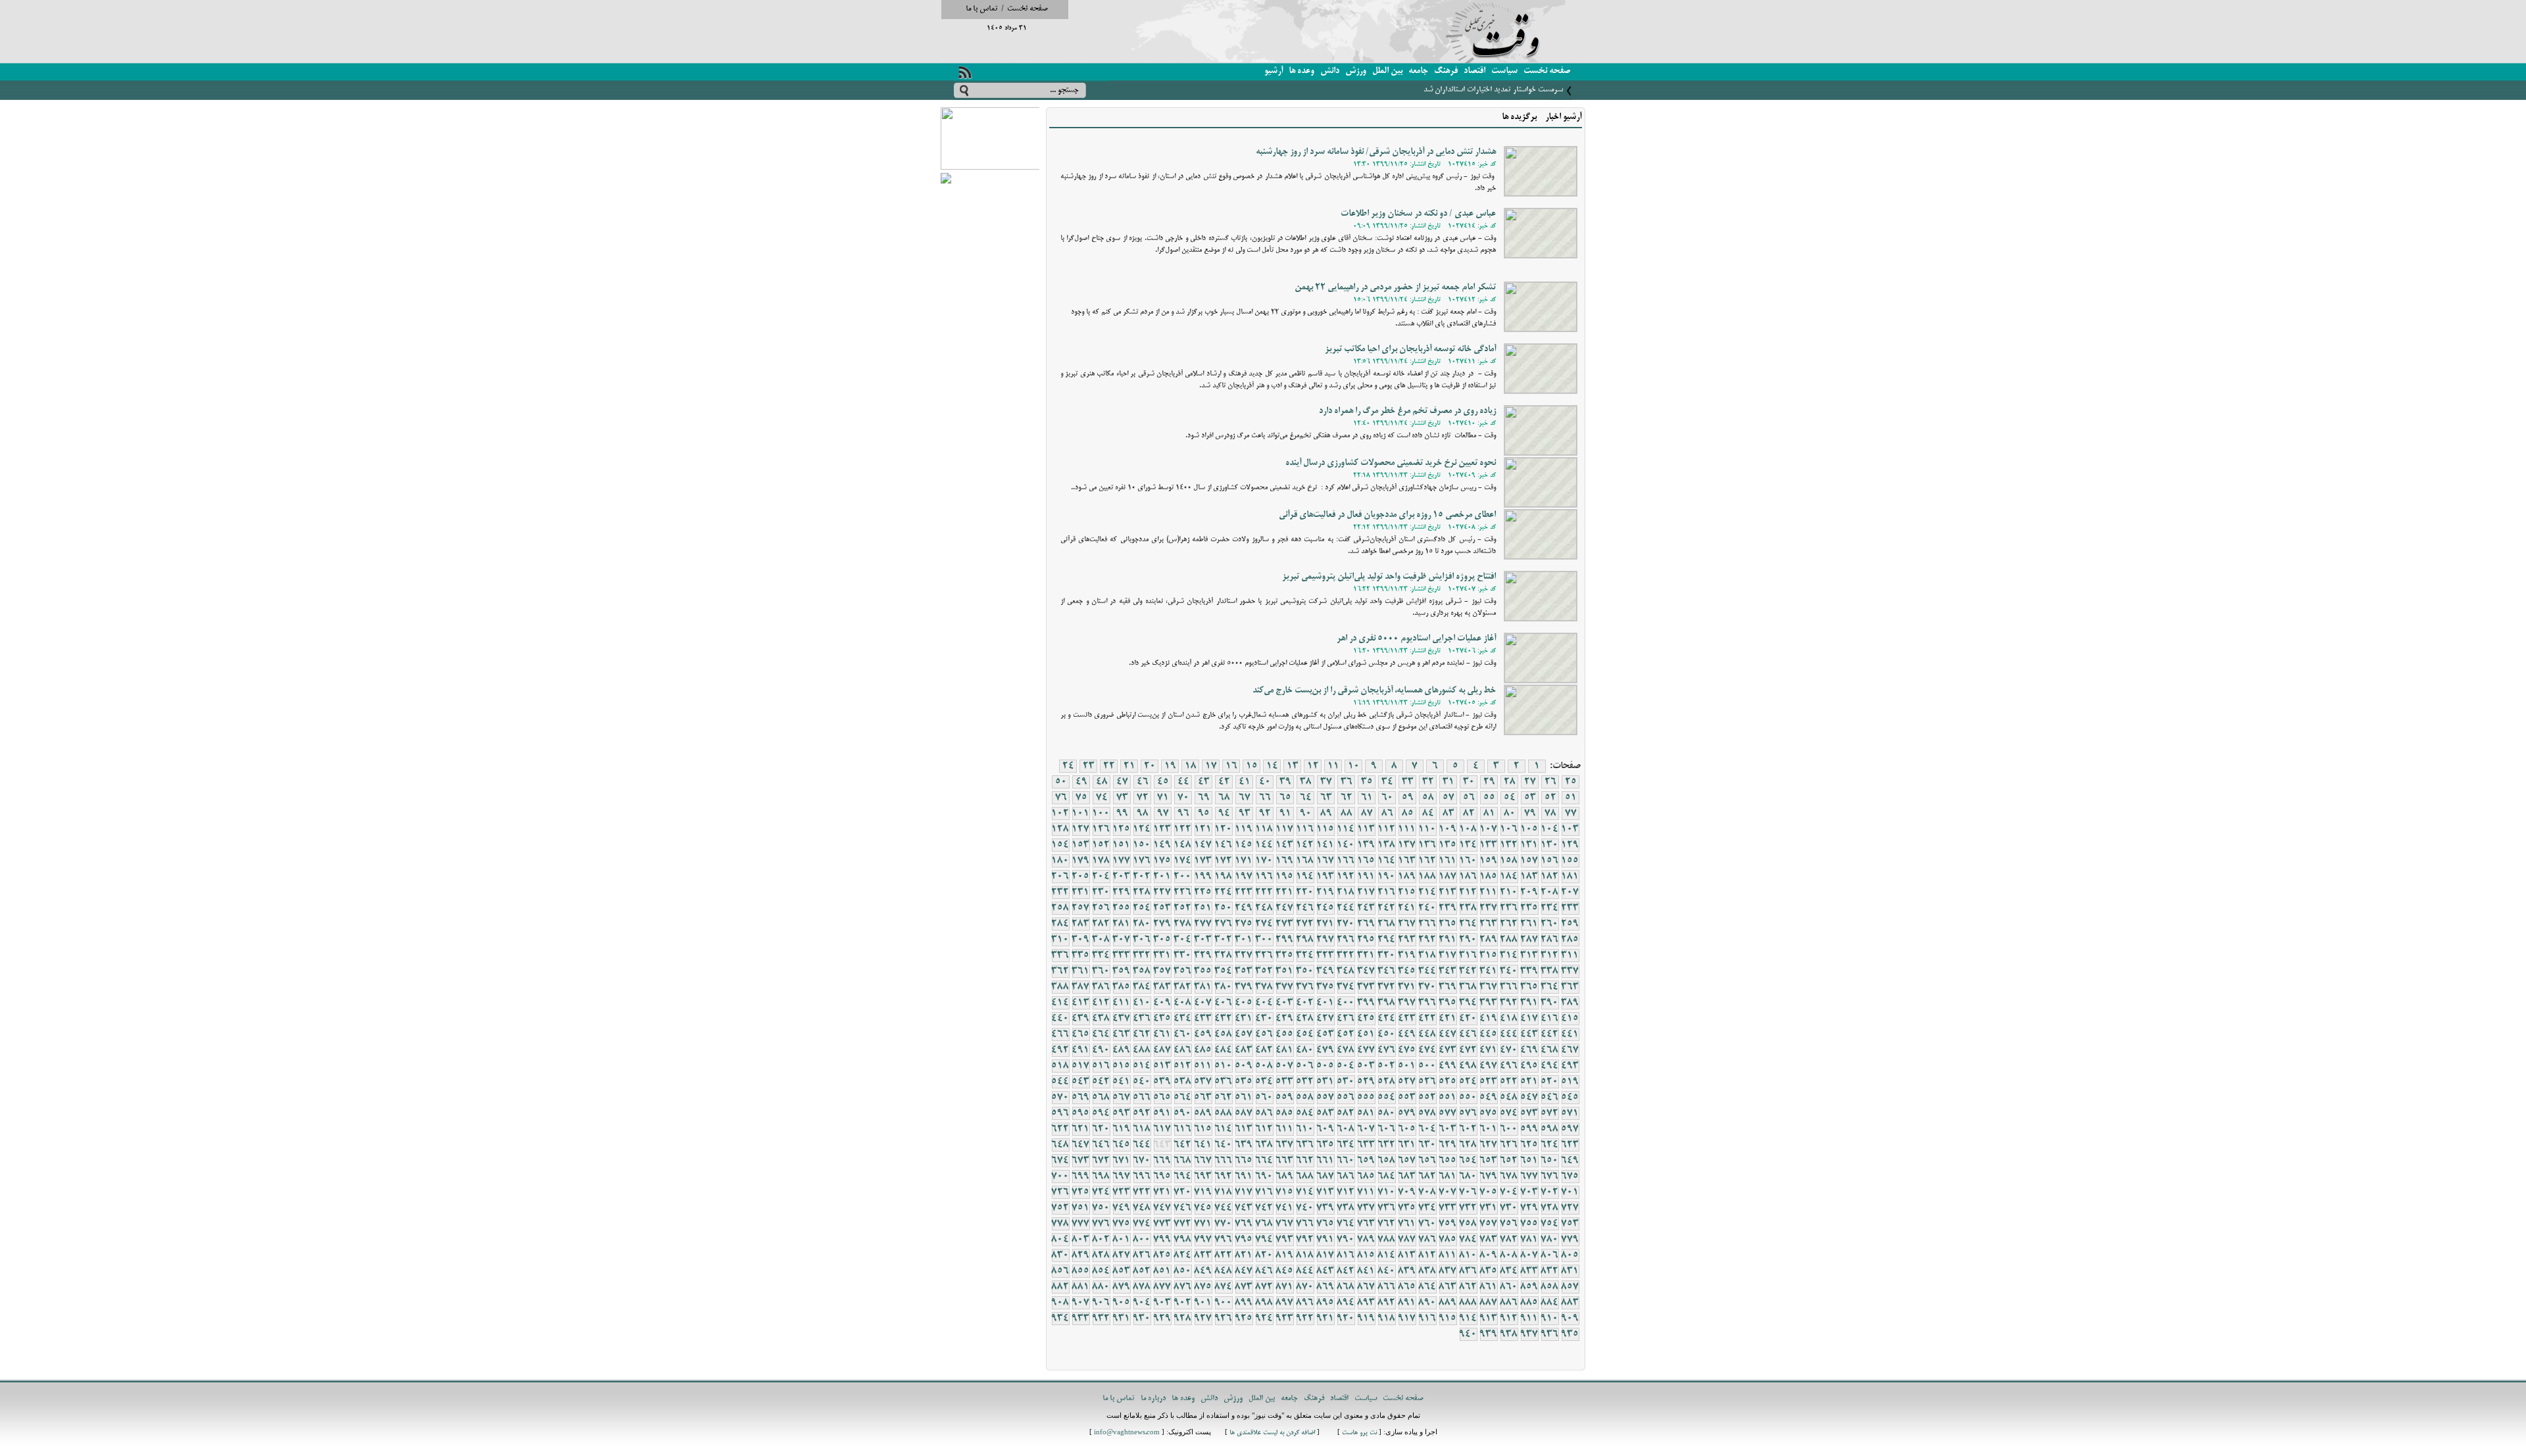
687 (1325, 1177)
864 (1427, 1287)
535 (1244, 1082)
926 (1224, 1319)
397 (1407, 1003)
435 (1162, 1019)
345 (1407, 971)
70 (1183, 798)
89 (1326, 813)
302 (1224, 940)
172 (1224, 861)
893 (1366, 1303)
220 (1305, 892)
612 (1264, 1129)
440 (1060, 1019)
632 (1387, 1145)
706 (1468, 1192)
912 (1509, 1319)
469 (1529, 1050)
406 (1224, 1003)
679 (1489, 1177)
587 (1244, 1113)
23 (1089, 766)
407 (1203, 1003)
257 (1081, 908)
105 (1529, 829)
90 (1306, 813)
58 (1428, 798)
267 (1407, 924)
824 (1183, 1255)
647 (1081, 1145)
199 (1203, 877)
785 (1448, 1240)
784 (1468, 1240)
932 (1101, 1319)
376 (1305, 987)
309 (1081, 940)
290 (1468, 940)
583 (1325, 1113)
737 (1366, 1208)
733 (1448, 1208)
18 (1191, 766)
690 (1264, 1177)
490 (1101, 1050)
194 (1305, 877)
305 (1162, 940)
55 (1489, 798)
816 (1346, 1255)
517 (1081, 1066)
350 (1305, 971)
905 (1122, 1303)
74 (1102, 798)
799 (1162, 1240)
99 (1122, 813)
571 (1570, 1113)
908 (1060, 1303)
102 (1060, 813)
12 (1313, 766)
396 (1427, 1003)
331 (1162, 956)
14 (1272, 766)
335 (1081, 956)
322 (1346, 956)
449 (1407, 1034)
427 (1325, 1019)
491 (1081, 1050)
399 (1366, 1003)
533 (1285, 1082)
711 (1366, 1192)
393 (1489, 1003)
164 (1387, 861)
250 (1224, 908)
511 (1203, 1066)
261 (1529, 924)
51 (1571, 798)
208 (1550, 892)
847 (1244, 1271)
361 (1081, 971)
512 (1183, 1066)
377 (1285, 987)
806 (1550, 1255)
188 (1427, 877)
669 (1162, 1161)
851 (1162, 1271)
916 (1427, 1319)
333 (1122, 956)
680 (1468, 1177)
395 (1448, 1003)
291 (1448, 940)
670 (1142, 1161)
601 (1489, 1129)
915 (1448, 1319)
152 (1101, 845)
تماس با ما (982, 9)
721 (1162, 1192)
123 (1162, 829)
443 (1529, 1034)
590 (1183, 1113)
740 (1305, 1208)
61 (1367, 798)
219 (1325, 892)
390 (1550, 1003)
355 (1203, 971)
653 (1489, 1161)
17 (1211, 766)
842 (1346, 1271)
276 (1224, 924)
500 (1427, 1066)
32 (1428, 782)
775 (1122, 1224)
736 (1387, 1208)
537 (1203, 1082)
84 (1428, 813)
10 (1354, 766)
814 (1387, 1255)
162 (1427, 861)
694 (1183, 1177)
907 (1081, 1303)
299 (1285, 940)
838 (1427, 1271)
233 (1570, 908)
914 (1468, 1319)
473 (1448, 1050)
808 (1509, 1255)
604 (1427, 1129)
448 (1427, 1034)
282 (1101, 924)
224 (1224, 892)
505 (1325, 1066)
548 (1509, 1098)
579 (1407, 1113)
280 (1142, 924)
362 (1060, 971)
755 (1529, 1224)
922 (1305, 1319)
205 (1081, 877)
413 (1081, 1003)
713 (1325, 1192)
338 (1550, 971)
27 (1530, 782)
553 (1407, 1098)
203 (1122, 877)
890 (1427, 1303)
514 (1142, 1066)
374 (1346, 987)
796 (1224, 1240)
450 (1387, 1034)
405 (1244, 1003)
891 (1407, 1303)
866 (1387, 1287)
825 (1162, 1255)
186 (1468, 877)
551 (1448, 1098)
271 (1325, 924)
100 (1101, 813)
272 (1305, 924)
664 (1264, 1161)
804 (1060, 1240)
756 (1509, 1224)
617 (1162, 1129)
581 (1366, 1113)
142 (1305, 845)
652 (1509, 1161)
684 (1387, 1177)
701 (1570, 1192)
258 (1060, 908)
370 (1427, 987)
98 (1143, 813)
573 (1529, 1113)
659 (1366, 1161)
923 (1285, 1319)
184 (1509, 877)
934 (1060, 1319)
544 (1060, 1082)
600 (1509, 1129)
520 (1550, 1082)
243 (1366, 908)
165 (1366, 861)
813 (1407, 1255)
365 (1529, 987)
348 (1346, 971)
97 (1163, 813)
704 (1509, 1192)
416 (1550, 1019)
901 (1203, 1303)
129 (1570, 845)
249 (1244, 908)
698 (1101, 1177)
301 (1244, 940)
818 (1305, 1255)
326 (1264, 956)
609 (1325, 1129)
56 (1469, 798)
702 (1550, 1192)
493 (1570, 1066)
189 (1407, 877)
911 (1529, 1319)
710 (1387, 1192)
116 (1305, 829)
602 (1468, 1129)
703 (1529, 1192)
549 (1489, 1098)
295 (1366, 940)
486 (1183, 1050)
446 (1468, 1034)
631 (1407, 1145)
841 (1366, 1271)
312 (1550, 956)
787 (1407, 1240)
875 (1203, 1287)
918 (1387, 1319)
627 (1489, 1145)
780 (1550, 1240)
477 (1366, 1050)
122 (1183, 829)
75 (1081, 798)
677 (1529, 1177)
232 (1060, 892)
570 (1060, 1098)
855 (1081, 1271)
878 (1142, 1287)
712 (1346, 1192)
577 (1448, 1113)
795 (1244, 1240)
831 (1570, 1271)
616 (1183, 1129)
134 (1468, 845)
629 (1448, 1145)
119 (1244, 829)
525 (1448, 1082)
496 (1509, 1066)
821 (1244, 1255)
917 (1407, 1319)
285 (1570, 940)
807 (1529, 1255)
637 (1285, 1145)
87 (1367, 813)
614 (1224, 1129)
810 (1468, 1255)
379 (1244, 987)
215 (1407, 892)
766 (1305, 1224)
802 (1101, 1240)
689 (1285, 1177)
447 (1448, 1034)
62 (1347, 798)
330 (1183, 956)
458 (1224, 1034)
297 (1325, 940)
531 (1325, 1082)
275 (1244, 924)
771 (1203, 1224)
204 (1101, 877)
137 (1407, 845)
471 (1489, 1050)
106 (1509, 829)
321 (1366, 956)
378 (1264, 987)
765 (1325, 1224)
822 (1224, 1255)
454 (1305, 1034)
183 (1529, 877)
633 (1366, 1145)
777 (1081, 1224)
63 (1326, 798)
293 (1407, 940)
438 (1101, 1019)
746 (1183, 1208)
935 (1570, 1334)
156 (1550, 861)
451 (1366, 1034)
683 (1407, 1177)
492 (1060, 1050)
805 (1570, 1255)
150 (1142, 845)
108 (1468, 829)
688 (1305, 1177)
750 (1101, 1208)
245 (1325, 908)
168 (1305, 861)
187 (1448, 877)
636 (1305, 1145)
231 (1081, 892)
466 (1060, 1034)
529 (1366, 1082)
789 (1366, 1240)
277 (1203, 924)
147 (1203, 845)
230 (1101, 892)
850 (1183, 1271)
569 (1081, 1098)
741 (1285, 1208)
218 (1346, 892)
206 (1060, 877)
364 (1550, 987)
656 (1427, 1161)
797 (1203, 1240)
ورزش (1356, 71)
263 (1489, 924)
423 (1407, 1019)
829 (1081, 1255)
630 (1427, 1145)
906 (1101, 1303)
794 (1264, 1240)
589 (1203, 1113)
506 (1305, 1066)
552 (1427, 1098)
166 (1346, 861)
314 (1509, 956)
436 (1142, 1019)
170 (1264, 861)
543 (1081, 1082)
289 (1489, 940)
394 (1468, 1003)
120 (1224, 829)
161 (1448, 861)
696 (1142, 1177)
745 (1203, 1208)
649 (1570, 1161)
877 (1162, 1287)
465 (1081, 1034)
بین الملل (1387, 71)
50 (1061, 782)
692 (1224, 1177)
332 (1142, 956)
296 (1346, 940)
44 (1183, 782)
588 (1224, 1113)
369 (1448, 987)
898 (1264, 1303)
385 (1122, 987)
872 (1264, 1287)
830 (1060, 1255)
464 (1101, 1034)
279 (1162, 924)
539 (1162, 1082)
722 (1142, 1192)
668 (1183, 1161)
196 (1264, 877)
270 (1346, 924)
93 (1245, 813)
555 (1366, 1098)
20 (1150, 766)
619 (1122, 1129)
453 (1325, 1034)
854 (1101, 1271)
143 (1285, 845)
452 (1346, 1034)
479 (1325, 1050)
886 (1509, 1303)
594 (1101, 1113)
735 (1407, 1208)
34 (1387, 782)
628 (1468, 1145)
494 (1550, 1066)
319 (1407, 956)
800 (1142, 1240)
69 (1204, 798)
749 (1122, 1208)
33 (1408, 782)
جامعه (1418, 71)
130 (1550, 845)
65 (1285, 798)
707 (1448, 1192)
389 (1570, 1003)
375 (1325, 987)
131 (1529, 845)
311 (1570, 956)
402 (1305, 1003)
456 (1264, 1034)
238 (1468, 908)
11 (1333, 766)
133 (1489, 845)
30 (1469, 782)
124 (1142, 829)
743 (1244, 1208)
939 (1489, 1334)
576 (1468, 1113)
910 (1550, 1319)
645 (1122, 1145)
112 (1387, 829)
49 (1081, 782)
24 (1068, 766)
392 (1509, 1003)
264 (1468, 924)
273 (1285, 924)
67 (1245, 798)
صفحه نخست (1028, 9)
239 (1448, 908)
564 (1183, 1098)
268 (1387, 924)
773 (1162, 1224)
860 (1509, 1287)
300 (1264, 940)
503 (1366, 1066)
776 (1101, 1224)
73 (1122, 798)
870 (1305, 1287)
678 (1509, 1177)
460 (1183, 1034)
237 (1489, 908)
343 (1448, 971)
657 (1407, 1161)
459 (1203, 1034)
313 (1529, 956)
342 (1468, 971)
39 (1285, 782)
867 (1366, 1287)
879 (1122, 1287)
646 (1101, 1145)
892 (1387, 1303)
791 (1325, 1240)
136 (1427, 845)
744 (1224, 1208)
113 (1366, 829)
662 (1305, 1161)
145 (1244, 845)
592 (1142, 1113)
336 (1060, 956)
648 (1060, 1145)
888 (1468, 1303)
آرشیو (1274, 71)
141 (1325, 845)
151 (1122, 845)
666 (1224, 1161)
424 (1387, 1019)
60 (1387, 798)
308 (1101, 940)
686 (1346, 1177)
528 (1387, 1082)
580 (1387, 1113)
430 (1264, 1019)
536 (1224, 1082)
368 (1468, 987)
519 (1570, 1082)
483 (1244, 1050)
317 (1448, 956)
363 (1570, 987)
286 (1550, 940)
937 (1529, 1334)
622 (1060, 1129)
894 (1346, 1303)
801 (1122, 1240)
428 (1305, 1019)
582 (1346, 1113)
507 (1285, 1066)
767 (1285, 1224)
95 (1204, 813)
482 (1264, 1050)
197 (1244, 877)
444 (1509, 1034)
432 (1224, 1019)
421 (1448, 1019)
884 (1550, 1303)
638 (1264, 1145)
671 (1122, 1161)
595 (1081, 1113)
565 (1162, 1098)
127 (1081, 829)
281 (1122, 924)
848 (1224, 1271)
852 (1142, 1271)
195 (1285, 877)
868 (1346, 1287)
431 (1244, 1019)
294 (1387, 940)
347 (1366, 971)
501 (1407, 1066)
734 (1427, 1208)
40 (1265, 782)
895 (1325, 1303)
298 (1305, 940)
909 (1570, 1319)
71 (1163, 798)
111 (1407, 829)
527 (1407, 1082)
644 (1142, 1145)
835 (1489, 1271)
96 (1183, 813)
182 (1550, 877)
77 (1571, 813)
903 (1162, 1303)
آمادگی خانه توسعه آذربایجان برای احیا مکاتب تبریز (1410, 350)
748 (1142, 1208)
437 (1122, 1019)
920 (1346, 1319)
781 (1529, 1240)
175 (1162, 861)
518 (1060, 1066)
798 (1183, 1240)
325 (1285, 956)
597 (1570, 1129)
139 (1366, 845)
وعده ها (1301, 71)
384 (1142, 987)
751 (1081, 1208)
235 (1529, 908)
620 (1101, 1129)
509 (1244, 1066)
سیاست (1504, 71)
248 (1264, 908)
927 (1203, 1319)
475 (1407, 1050)
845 (1285, 1271)
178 (1101, 861)
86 (1387, 813)
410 (1142, 1003)
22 (1109, 766)
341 (1489, 971)
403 (1285, 1003)
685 (1366, 1177)
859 (1529, 1287)
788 (1387, 1240)
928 (1183, 1319)
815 (1366, 1255)
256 (1101, 908)
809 (1489, 1255)
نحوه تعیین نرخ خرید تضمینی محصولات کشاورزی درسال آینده (1391, 463)
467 (1570, 1050)
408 (1183, 1003)
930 (1142, 1319)
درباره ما (1153, 1398)
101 (1081, 813)
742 (1264, 1208)
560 (1264, 1098)
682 (1427, 1177)
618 (1142, 1129)
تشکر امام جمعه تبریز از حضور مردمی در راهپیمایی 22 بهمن (1395, 288)
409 (1162, 1003)
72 (1143, 798)
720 (1183, 1192)
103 (1570, 829)
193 (1325, 877)
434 (1183, 1019)
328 (1224, 956)
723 (1122, 1192)
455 (1285, 1034)
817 (1325, 1255)
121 (1203, 829)
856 (1060, 1271)
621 (1081, 1129)
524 (1468, 1082)
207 (1570, 892)
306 (1142, 940)
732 (1468, 1208)
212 (1468, 892)
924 (1264, 1319)
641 (1203, 1145)
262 (1509, 924)
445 (1489, 1034)
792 (1305, 1240)
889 (1448, 1303)
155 (1570, 861)
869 (1325, 1287)
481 (1285, 1050)
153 (1081, 845)
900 (1224, 1303)
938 (1509, 1334)
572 (1550, 1113)
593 (1122, 1113)
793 (1285, 1240)
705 (1489, 1192)
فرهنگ (1446, 71)
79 (1530, 813)
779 (1570, 1240)
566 (1142, 1098)
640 (1224, 1145)
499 (1448, 1066)
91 (1285, 813)
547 (1529, 1098)
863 (1448, 1287)
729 (1529, 1208)
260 (1550, 924)
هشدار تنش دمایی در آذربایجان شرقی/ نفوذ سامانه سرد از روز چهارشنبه (1376, 152)
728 (1550, 1208)
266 (1427, 924)
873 (1244, 1287)
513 (1162, 1066)
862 (1468, 1287)
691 (1244, 1177)
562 (1224, 1098)
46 (1143, 782)
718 (1224, 1192)
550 (1468, 1098)
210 (1509, 892)
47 (1122, 782)
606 (1387, 1129)
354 (1224, 971)
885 (1529, 1303)
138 (1387, 845)
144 (1264, 845)
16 (1231, 766)
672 (1101, 1161)
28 (1510, 782)
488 (1142, 1050)
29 (1489, 782)
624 (1550, 1145)
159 (1489, 861)
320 (1387, 956)
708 (1427, 1192)
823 (1203, 1255)
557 (1325, 1098)
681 (1448, 1177)
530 (1346, 1082)
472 (1468, 1050)
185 (1489, 877)
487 (1162, 1050)
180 (1060, 861)
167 (1325, 861)
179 (1081, 861)
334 (1101, 956)
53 (1530, 798)
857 (1570, 1287)
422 (1427, 1019)
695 (1162, 1177)
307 (1122, 940)
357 (1162, 971)
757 (1489, 1224)
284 (1060, 924)
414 (1060, 1003)
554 (1387, 1098)
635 (1325, 1145)
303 (1203, 940)
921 (1325, 1319)
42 (1224, 782)
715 (1285, 1192)
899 (1244, 1303)
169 (1285, 861)
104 (1550, 829)
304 (1183, 940)
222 (1264, 892)
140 (1346, 845)
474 (1427, 1050)
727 (1570, 1208)
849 (1203, 1271)
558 (1305, 1098)
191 (1366, 877)
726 (1060, 1192)
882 (1060, 1287)
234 (1550, 908)
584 (1305, 1113)
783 (1489, 1240)
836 (1468, 1271)
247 (1285, 908)
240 (1427, 908)
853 (1122, 1271)
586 (1264, 1113)
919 (1366, 1319)
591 (1162, 1113)
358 (1142, 971)
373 (1366, 987)
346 (1387, 971)
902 (1183, 1303)
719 (1203, 1192)
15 (1252, 766)
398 (1387, 1003)
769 (1244, 1224)
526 (1427, 1082)
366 (1509, 987)
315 (1489, 956)
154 (1060, 845)
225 (1203, 892)
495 (1529, 1066)
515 (1122, 1066)
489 (1122, 1050)
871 (1285, 1287)
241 (1407, 908)
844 (1305, 1271)
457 (1244, 1034)
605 (1407, 1129)
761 (1407, 1224)
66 (1265, 798)
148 (1183, 845)
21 (1129, 766)
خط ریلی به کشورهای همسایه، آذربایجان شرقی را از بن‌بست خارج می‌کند (1374, 691)
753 (1570, 1224)
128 (1060, 829)
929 (1162, 1319)
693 (1203, 1177)
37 (1326, 782)
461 (1162, 1034)
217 (1366, 892)
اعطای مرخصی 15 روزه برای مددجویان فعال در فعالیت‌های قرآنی (1387, 515)
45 (1163, 782)
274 (1264, 924)
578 (1427, 1113)
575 (1489, 1113)
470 (1509, 1050)
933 (1081, 1319)
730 (1509, 1208)
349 (1325, 971)
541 (1122, 1082)
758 (1468, 1224)
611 (1285, 1129)
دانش (1330, 71)
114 (1346, 829)
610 (1305, 1129)
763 (1366, 1224)
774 (1142, 1224)
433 (1203, 1019)
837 (1448, 1271)
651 (1529, 1161)
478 (1346, 1050)
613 (1244, 1129)
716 (1264, 1192)
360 (1101, 971)
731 (1489, 1208)
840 (1387, 1271)
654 (1468, 1161)
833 (1529, 1271)
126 (1101, 829)
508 (1264, 1066)
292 (1427, 940)
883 (1570, 1303)
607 (1366, 1129)
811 (1448, 1255)
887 (1489, 1303)
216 (1387, 892)
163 (1407, 861)
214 (1427, 892)
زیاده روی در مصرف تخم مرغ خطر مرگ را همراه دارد (1407, 411)
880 (1101, 1287)
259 (1570, 924)
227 (1162, 892)
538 (1183, 1082)
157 (1529, 861)
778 (1060, 1224)
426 (1346, 1019)
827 (1122, 1255)
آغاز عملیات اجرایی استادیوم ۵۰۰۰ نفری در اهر (1416, 639)
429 (1285, 1019)
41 (1245, 782)
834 (1509, 1271)
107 (1489, 829)
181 (1570, 877)
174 (1183, 861)
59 (1408, 798)
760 (1427, 1224)
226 (1183, 892)
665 (1244, 1161)
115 (1325, 829)
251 (1203, 908)
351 (1285, 971)
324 (1305, 956)
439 (1081, 1019)
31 (1449, 782)
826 (1142, 1255)
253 (1162, 908)
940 (1468, 1334)
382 (1183, 987)
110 (1427, 829)
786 (1427, 1240)
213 (1448, 892)
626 (1509, 1145)
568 (1101, 1098)
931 (1122, 1319)
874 (1224, 1287)
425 (1366, 1019)
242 (1387, 908)
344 (1427, 971)
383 (1162, 987)
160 (1468, 861)
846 (1264, 1271)
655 (1448, 1161)
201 (1162, 877)
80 (1510, 813)
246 (1305, 908)
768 (1264, 1224)
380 (1224, 987)
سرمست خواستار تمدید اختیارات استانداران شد (1493, 90)
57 (1449, 798)
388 (1060, 987)
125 (1122, 829)
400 (1346, 1003)
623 (1570, 1145)
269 (1366, 924)
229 (1122, 892)
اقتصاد (1474, 71)
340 (1509, 971)
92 (1265, 813)
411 (1122, 1003)
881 (1081, 1287)
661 (1325, 1161)
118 (1264, 829)
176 (1142, 861)
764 (1346, 1224)
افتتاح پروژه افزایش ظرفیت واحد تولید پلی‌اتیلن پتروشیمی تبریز (1389, 577)
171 (1244, 861)
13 (1293, 766)
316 (1468, 956)
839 (1407, 1271)
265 (1448, 924)
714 (1305, 1192)
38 (1306, 782)
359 (1122, 971)
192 (1346, 877)
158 (1509, 861)
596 (1060, 1113)
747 (1162, 1208)
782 (1509, 1240)
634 (1346, 1145)
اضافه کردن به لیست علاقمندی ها (1272, 1433)
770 (1224, 1224)
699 (1081, 1177)
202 (1142, 877)
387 (1081, 987)
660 (1346, 1161)
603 (1448, 1129)
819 (1285, 1255)
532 (1305, 1082)
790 (1346, 1240)
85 (1408, 813)
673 (1081, 1161)
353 (1244, 971)
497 (1489, 1066)
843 (1325, 1271)
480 (1305, 1050)
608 (1346, 1129)
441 (1570, 1034)
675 (1570, 1177)
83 (1449, 813)
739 (1325, 1208)
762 (1387, 1224)
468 (1550, 1050)
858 (1550, 1287)
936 (1550, 1334)
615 (1203, 1129)
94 (1224, 813)
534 (1264, 1082)
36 (1347, 782)
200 (1183, 877)
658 (1387, 1161)
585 (1285, 1113)
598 (1550, 1129)
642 (1183, 1145)
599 (1529, 1129)
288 (1509, 940)
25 (1571, 782)
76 (1061, 798)
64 (1306, 798)
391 (1529, 1003)
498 (1468, 1066)
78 (1550, 813)
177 (1122, 861)
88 (1347, 813)
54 (1510, 798)
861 (1489, 1287)
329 (1203, 956)
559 (1285, 1098)
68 (1224, 798)
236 (1509, 908)
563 (1203, 1098)
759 (1448, 1224)
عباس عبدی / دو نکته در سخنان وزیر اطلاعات (1418, 214)
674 (1060, 1161)
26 (1550, 782)
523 (1489, 1082)
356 (1183, 971)
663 (1285, 1161)
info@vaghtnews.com (1127, 1433)
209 (1529, 892)
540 (1142, 1082)
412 (1101, 1003)
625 (1529, 1145)
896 (1305, 1303)
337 (1570, 971)
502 (1387, 1066)
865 (1407, 1287)
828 (1101, 1255)
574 (1509, 1113)
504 (1346, 1066)
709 (1407, 1192)
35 (1367, 782)
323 (1325, 956)
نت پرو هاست (1359, 1433)
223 (1244, 892)
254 (1142, 908)
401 (1325, 1003)
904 (1142, 1303)
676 (1550, 1177)
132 (1509, 845)
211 (1489, 892)
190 (1387, 877)
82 (1469, 813)
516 (1101, 1066)
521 (1529, 1082)
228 (1142, 892)
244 (1346, 908)
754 (1550, 1224)
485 (1203, 1050)
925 (1244, 1319)
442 (1550, 1034)
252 (1183, 908)
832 (1550, 1271)
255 (1122, 908)
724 (1101, 1192)
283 (1081, 924)
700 (1060, 1177)
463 (1122, 1034)
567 (1122, 1098)
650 (1550, 1161)
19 (1170, 766)
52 (1550, 798)
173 (1203, 861)
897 (1285, 1303)
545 (1570, 1098)
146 (1224, 845)
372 (1387, 987)
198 (1224, 877)
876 (1183, 1287)
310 (1060, 940)
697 (1122, 1177)
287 (1529, 940)
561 (1244, 1098)
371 (1407, 987)
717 (1244, 1192)
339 (1529, 971)
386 (1101, 987)
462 (1142, 1034)
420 (1468, 1019)
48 (1102, 782)
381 (1203, 987)
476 (1387, 1050)
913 (1489, 1319)
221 (1285, 892)
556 (1346, 1098)
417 (1529, 1019)
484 (1224, 1050)
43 (1204, 782)
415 (1570, 1019)
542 (1101, 1082)
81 (1489, 813)
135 (1448, 845)
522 (1509, 1082)
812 (1427, 1255)
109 (1448, 829)
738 (1346, 1208)
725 (1081, 1192)
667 (1203, 1161)
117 (1285, 829)
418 (1509, 1019)
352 (1264, 971)
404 (1264, 1003)
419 (1489, 1019)
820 (1264, 1255)
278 (1183, 924)
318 (1427, 956)
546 (1550, 1098)
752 (1060, 1208)
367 (1489, 987)
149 (1162, 845)
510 (1224, 1066)
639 (1244, 1145)
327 (1244, 956)
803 (1081, 1240)
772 (1183, 1224)
